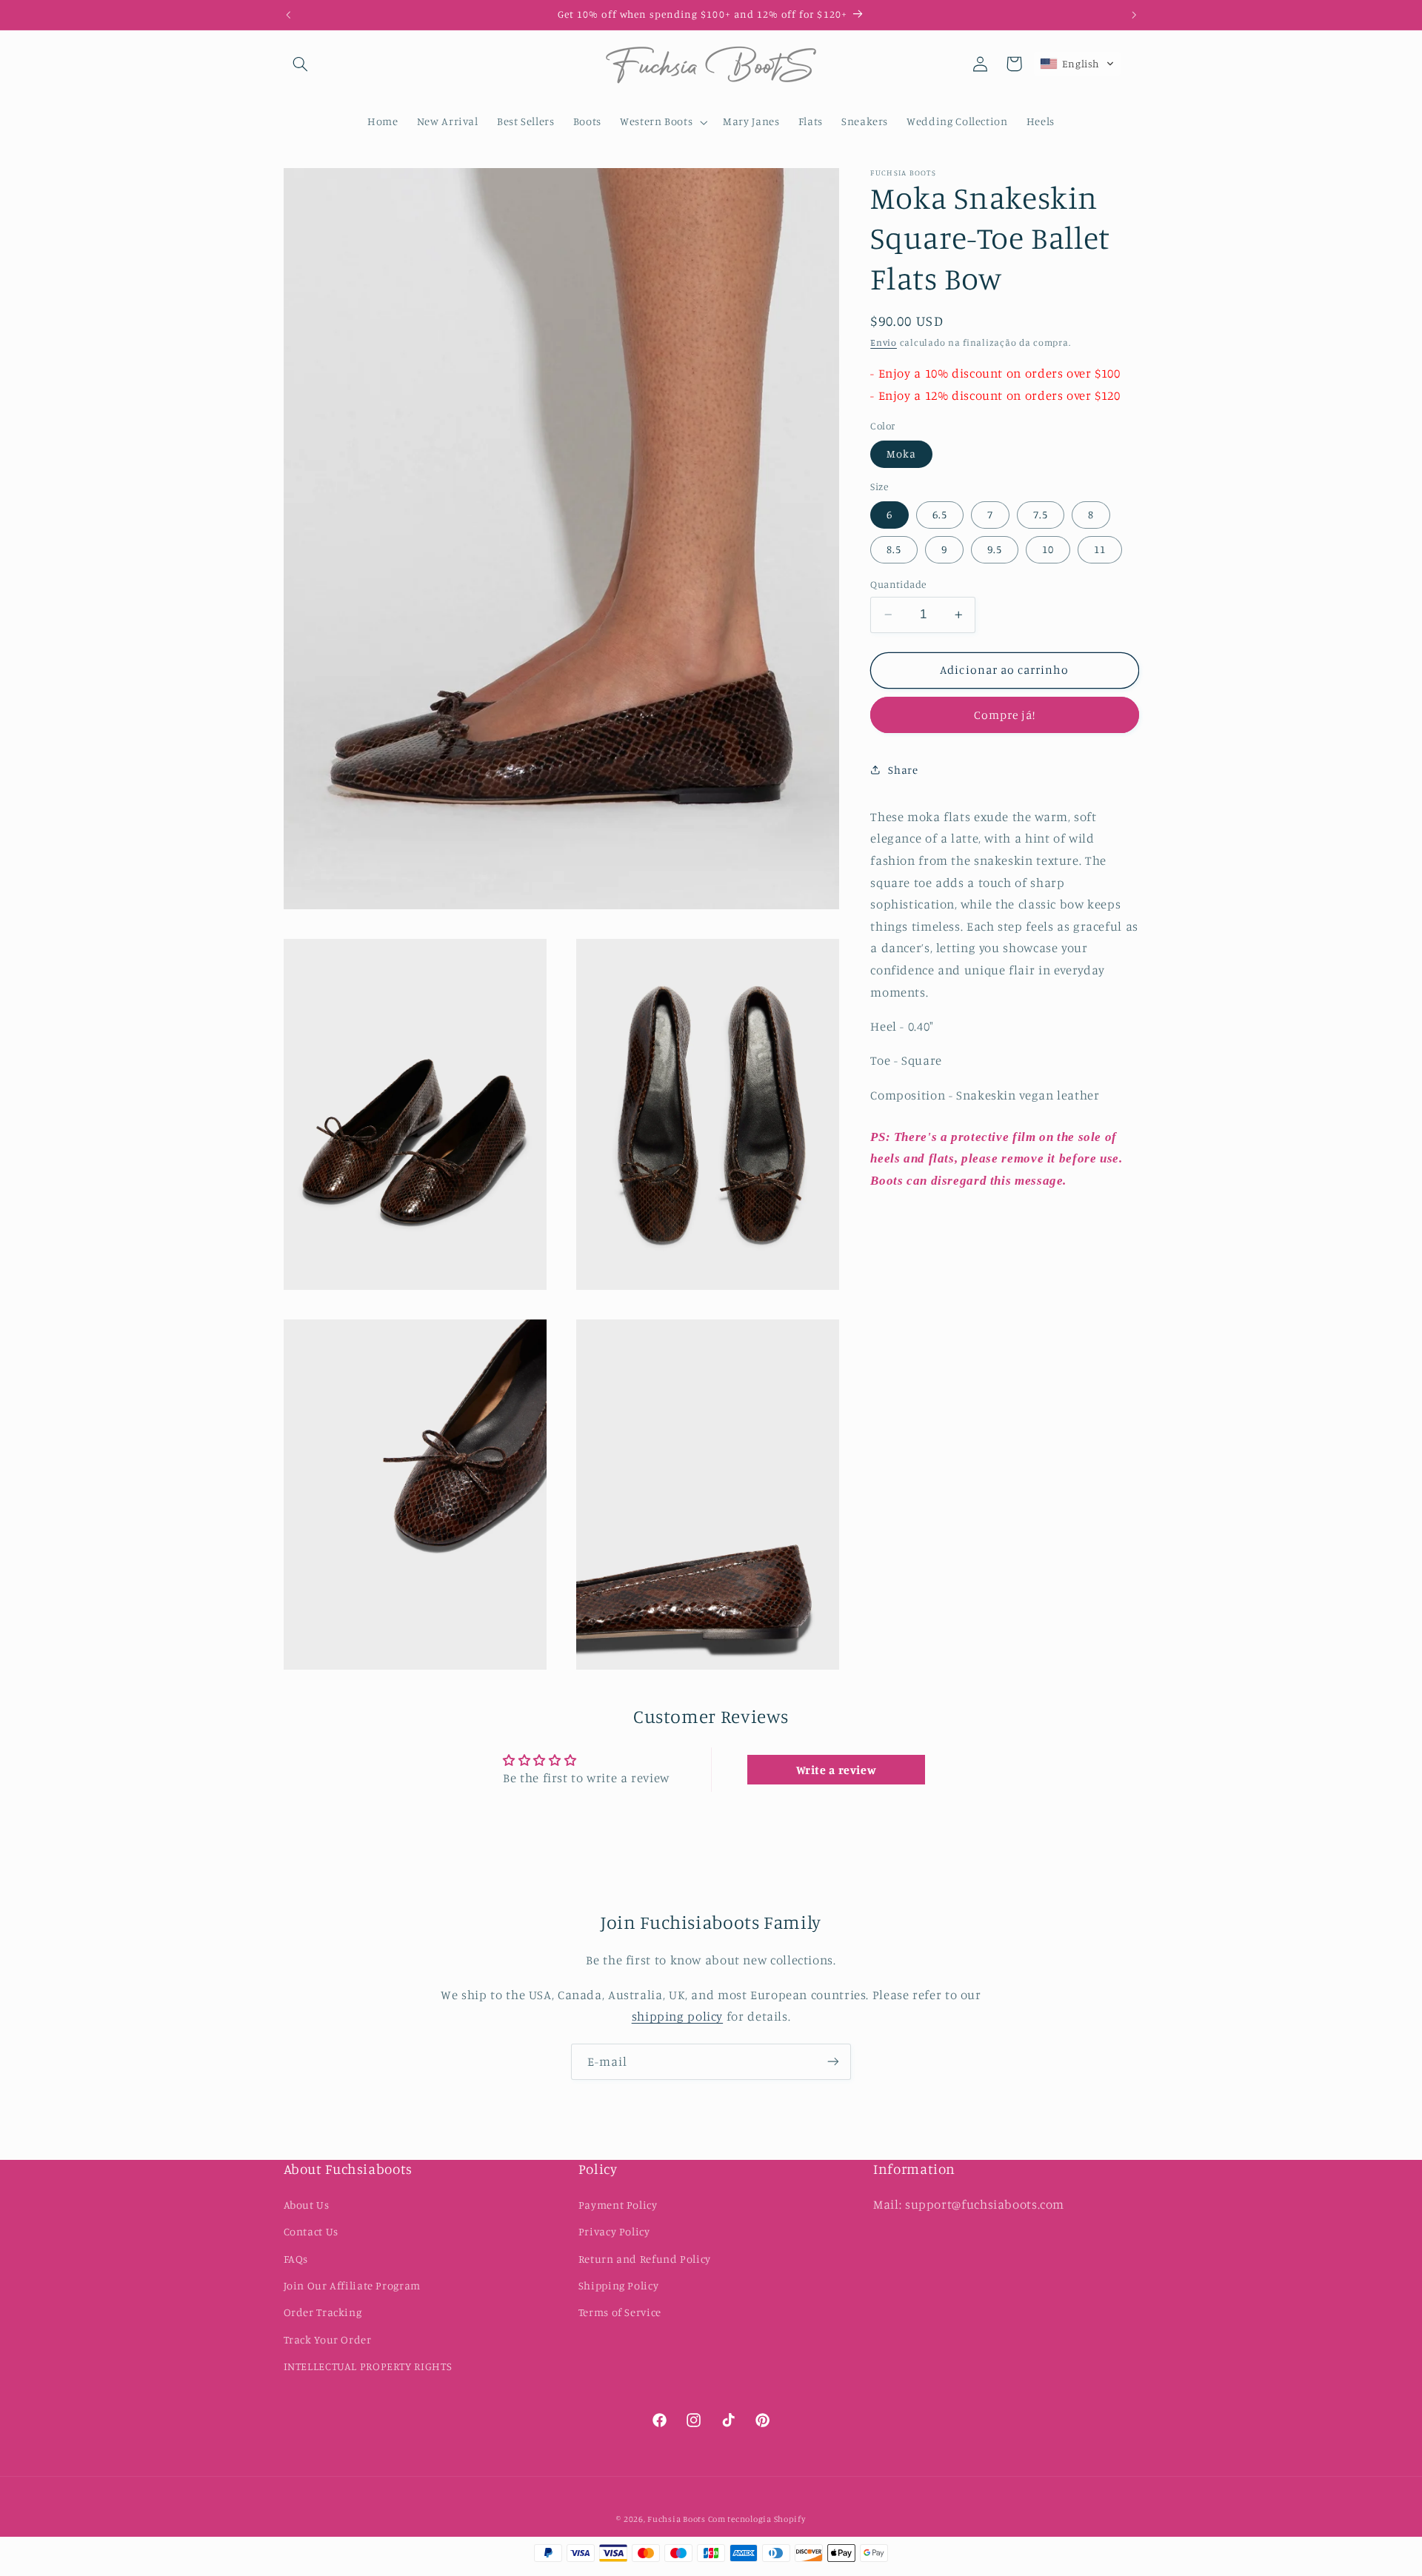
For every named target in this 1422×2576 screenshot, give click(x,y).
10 (1048, 549)
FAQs (296, 2259)
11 (1100, 549)
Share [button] (903, 769)
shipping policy (677, 2016)
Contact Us (311, 2231)
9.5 (995, 549)
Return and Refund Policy (645, 2259)
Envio (884, 342)
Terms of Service (620, 2312)
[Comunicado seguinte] (1134, 15)
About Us (307, 2205)
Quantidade (898, 584)
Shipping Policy (618, 2285)
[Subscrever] (833, 2062)
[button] (301, 64)
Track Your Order (328, 2339)
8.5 (894, 549)
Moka (901, 454)
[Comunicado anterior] (288, 15)
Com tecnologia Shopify (757, 2520)
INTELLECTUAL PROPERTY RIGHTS (368, 2366)
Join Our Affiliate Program (352, 2285)
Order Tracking (323, 2312)
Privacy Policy (614, 2231)
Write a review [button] (837, 1770)
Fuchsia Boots (677, 2520)
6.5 (940, 514)
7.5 (1041, 514)
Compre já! (1005, 714)
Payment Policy (618, 2205)
